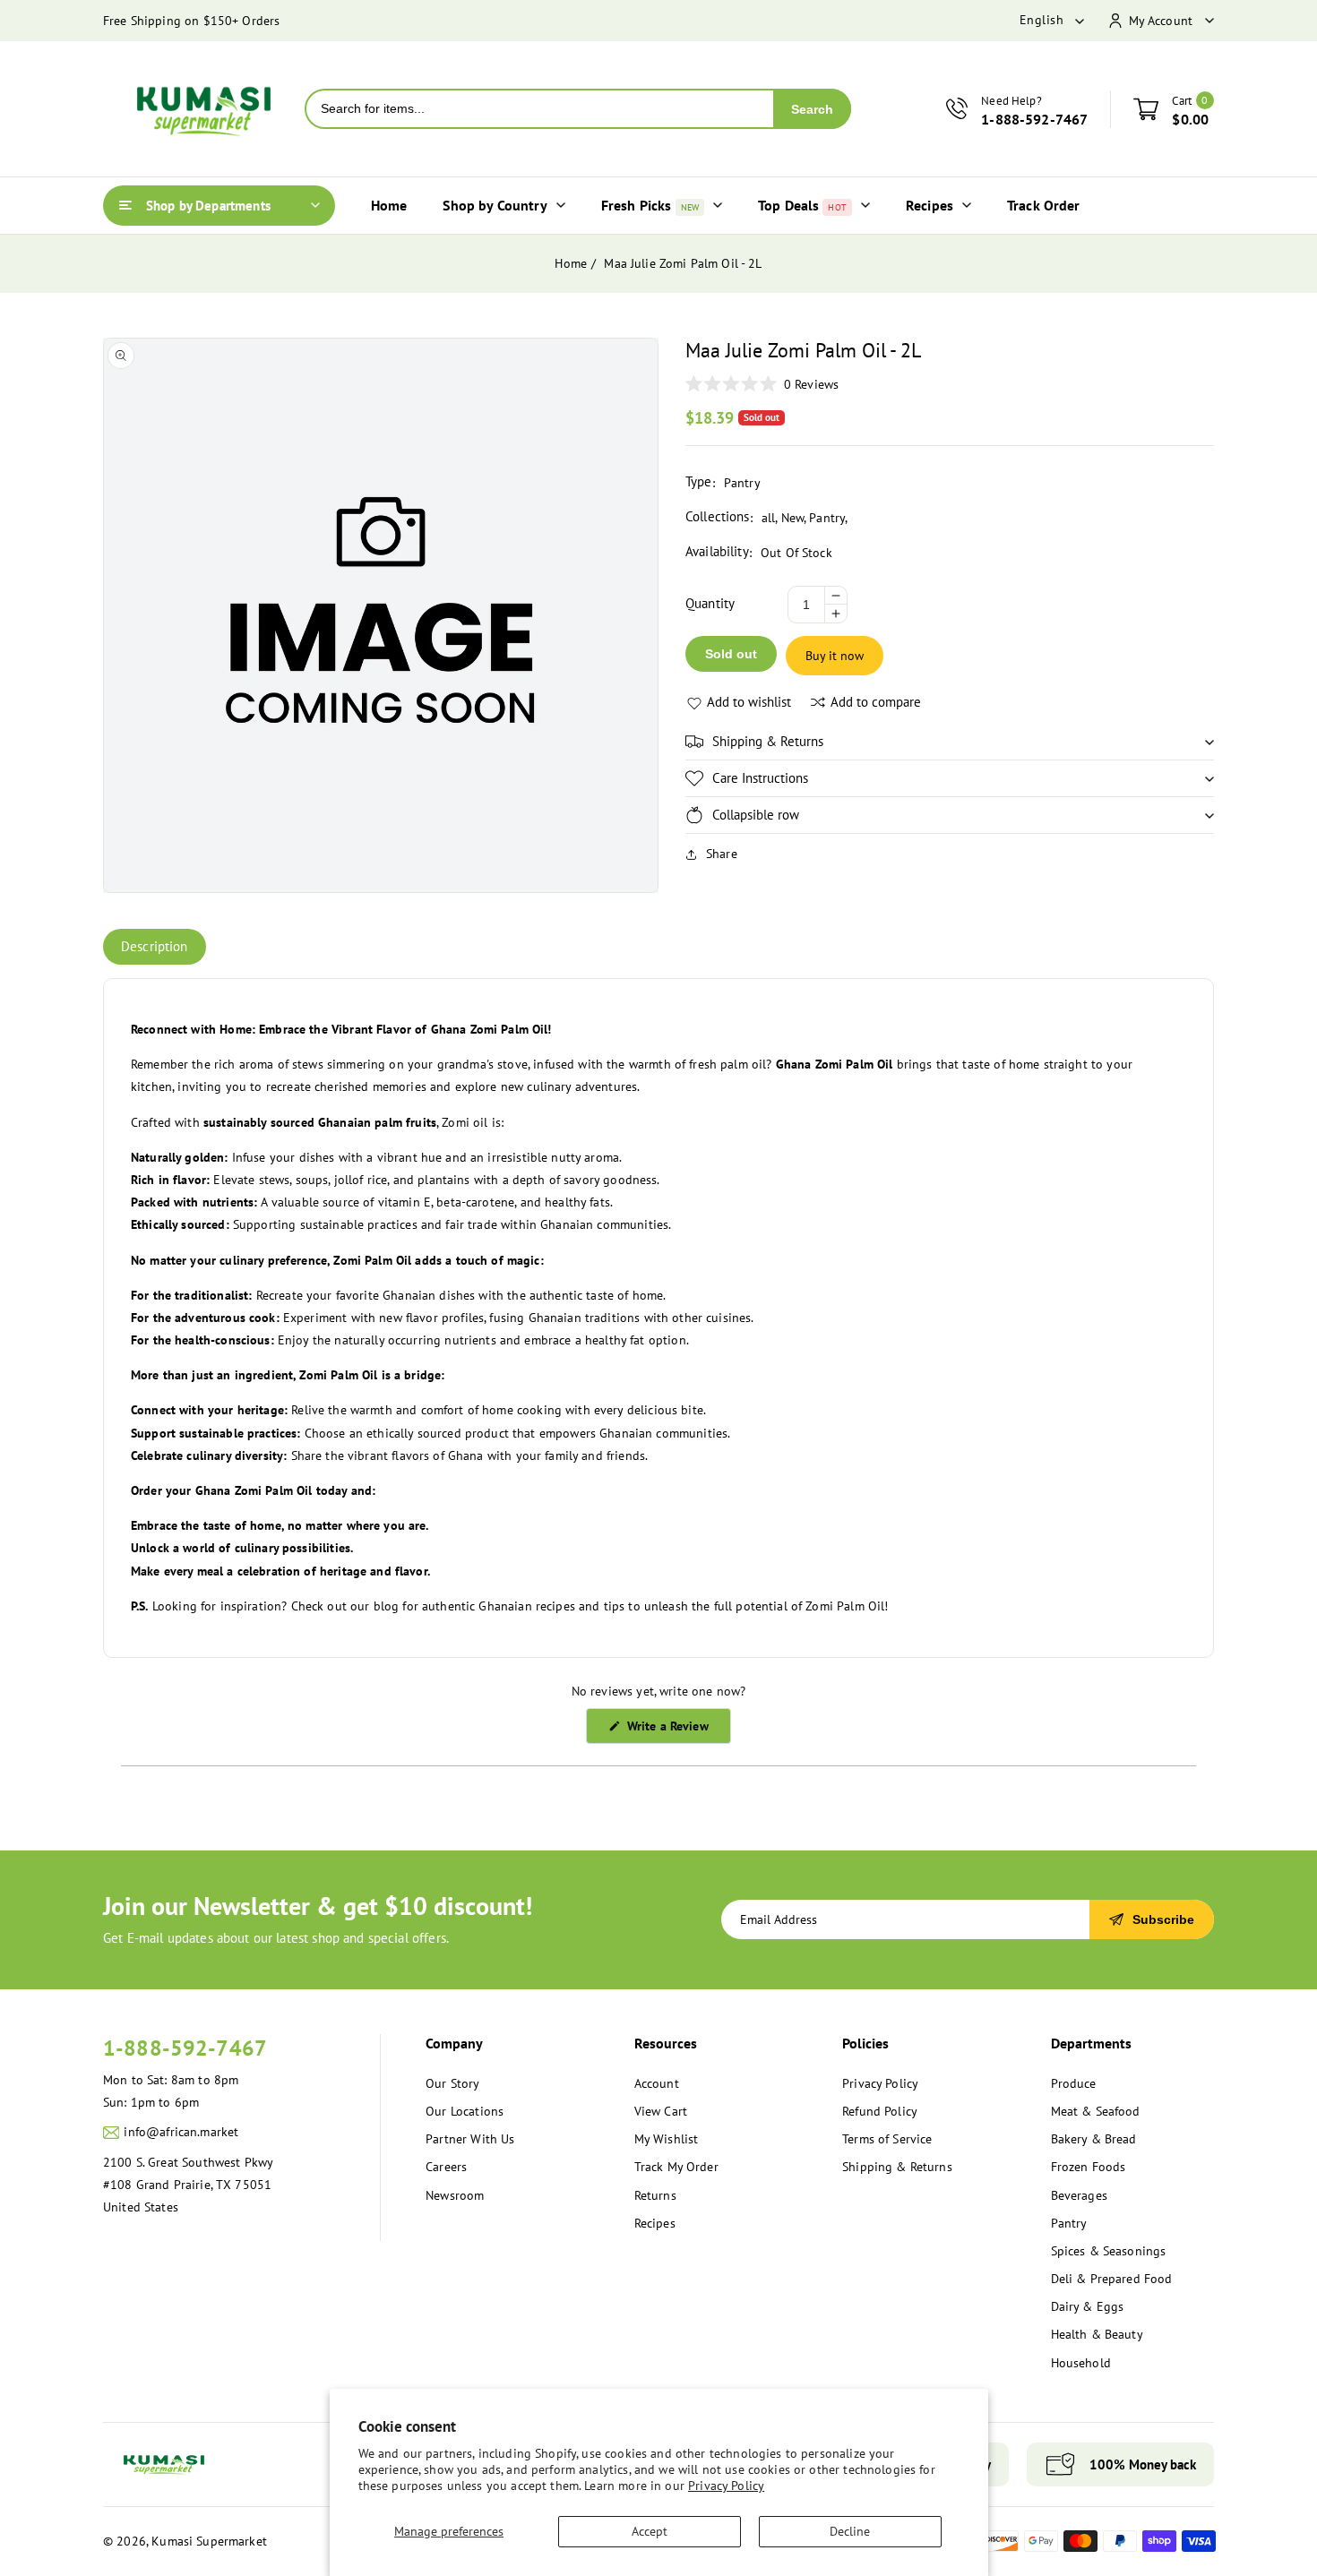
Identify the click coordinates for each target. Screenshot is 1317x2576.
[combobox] (540, 109)
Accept (650, 2531)
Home (571, 263)
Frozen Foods (1089, 2167)
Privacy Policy (726, 2486)
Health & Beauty (1097, 2334)
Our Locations (465, 2111)
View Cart (661, 2111)
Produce (1074, 2083)
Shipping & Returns (897, 2167)
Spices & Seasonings (1109, 2251)
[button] (950, 742)
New (792, 518)
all (768, 518)
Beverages (1079, 2195)
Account (657, 2083)
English (1042, 20)
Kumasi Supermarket (209, 2541)
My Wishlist (667, 2139)
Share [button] (722, 854)
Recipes (655, 2223)
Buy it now (835, 656)
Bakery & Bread (1094, 2139)
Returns (655, 2195)
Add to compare (876, 702)
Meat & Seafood (1096, 2111)
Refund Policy (880, 2111)
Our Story (452, 2083)
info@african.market (181, 2132)
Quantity (710, 603)
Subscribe (1163, 1919)
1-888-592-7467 (185, 2048)
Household (1081, 2363)
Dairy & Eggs (1088, 2306)
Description (155, 946)
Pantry (827, 518)
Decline (850, 2531)
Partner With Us (470, 2139)
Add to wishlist (749, 702)
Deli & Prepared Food (1112, 2279)
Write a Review (676, 1730)
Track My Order (676, 2167)
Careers (446, 2167)
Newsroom (455, 2195)
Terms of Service (887, 2139)
